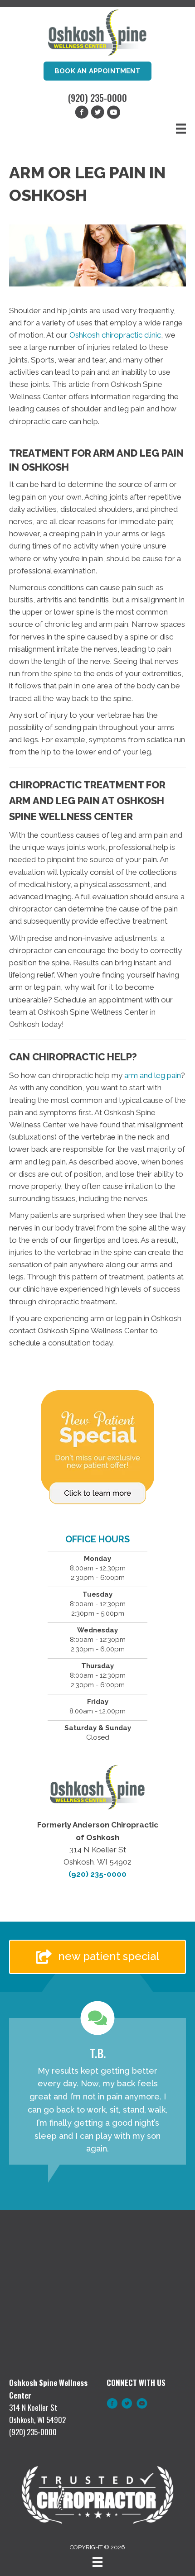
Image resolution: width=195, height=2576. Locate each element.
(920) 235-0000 (97, 98)
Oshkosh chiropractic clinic (115, 335)
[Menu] (181, 129)
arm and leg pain (153, 1075)
